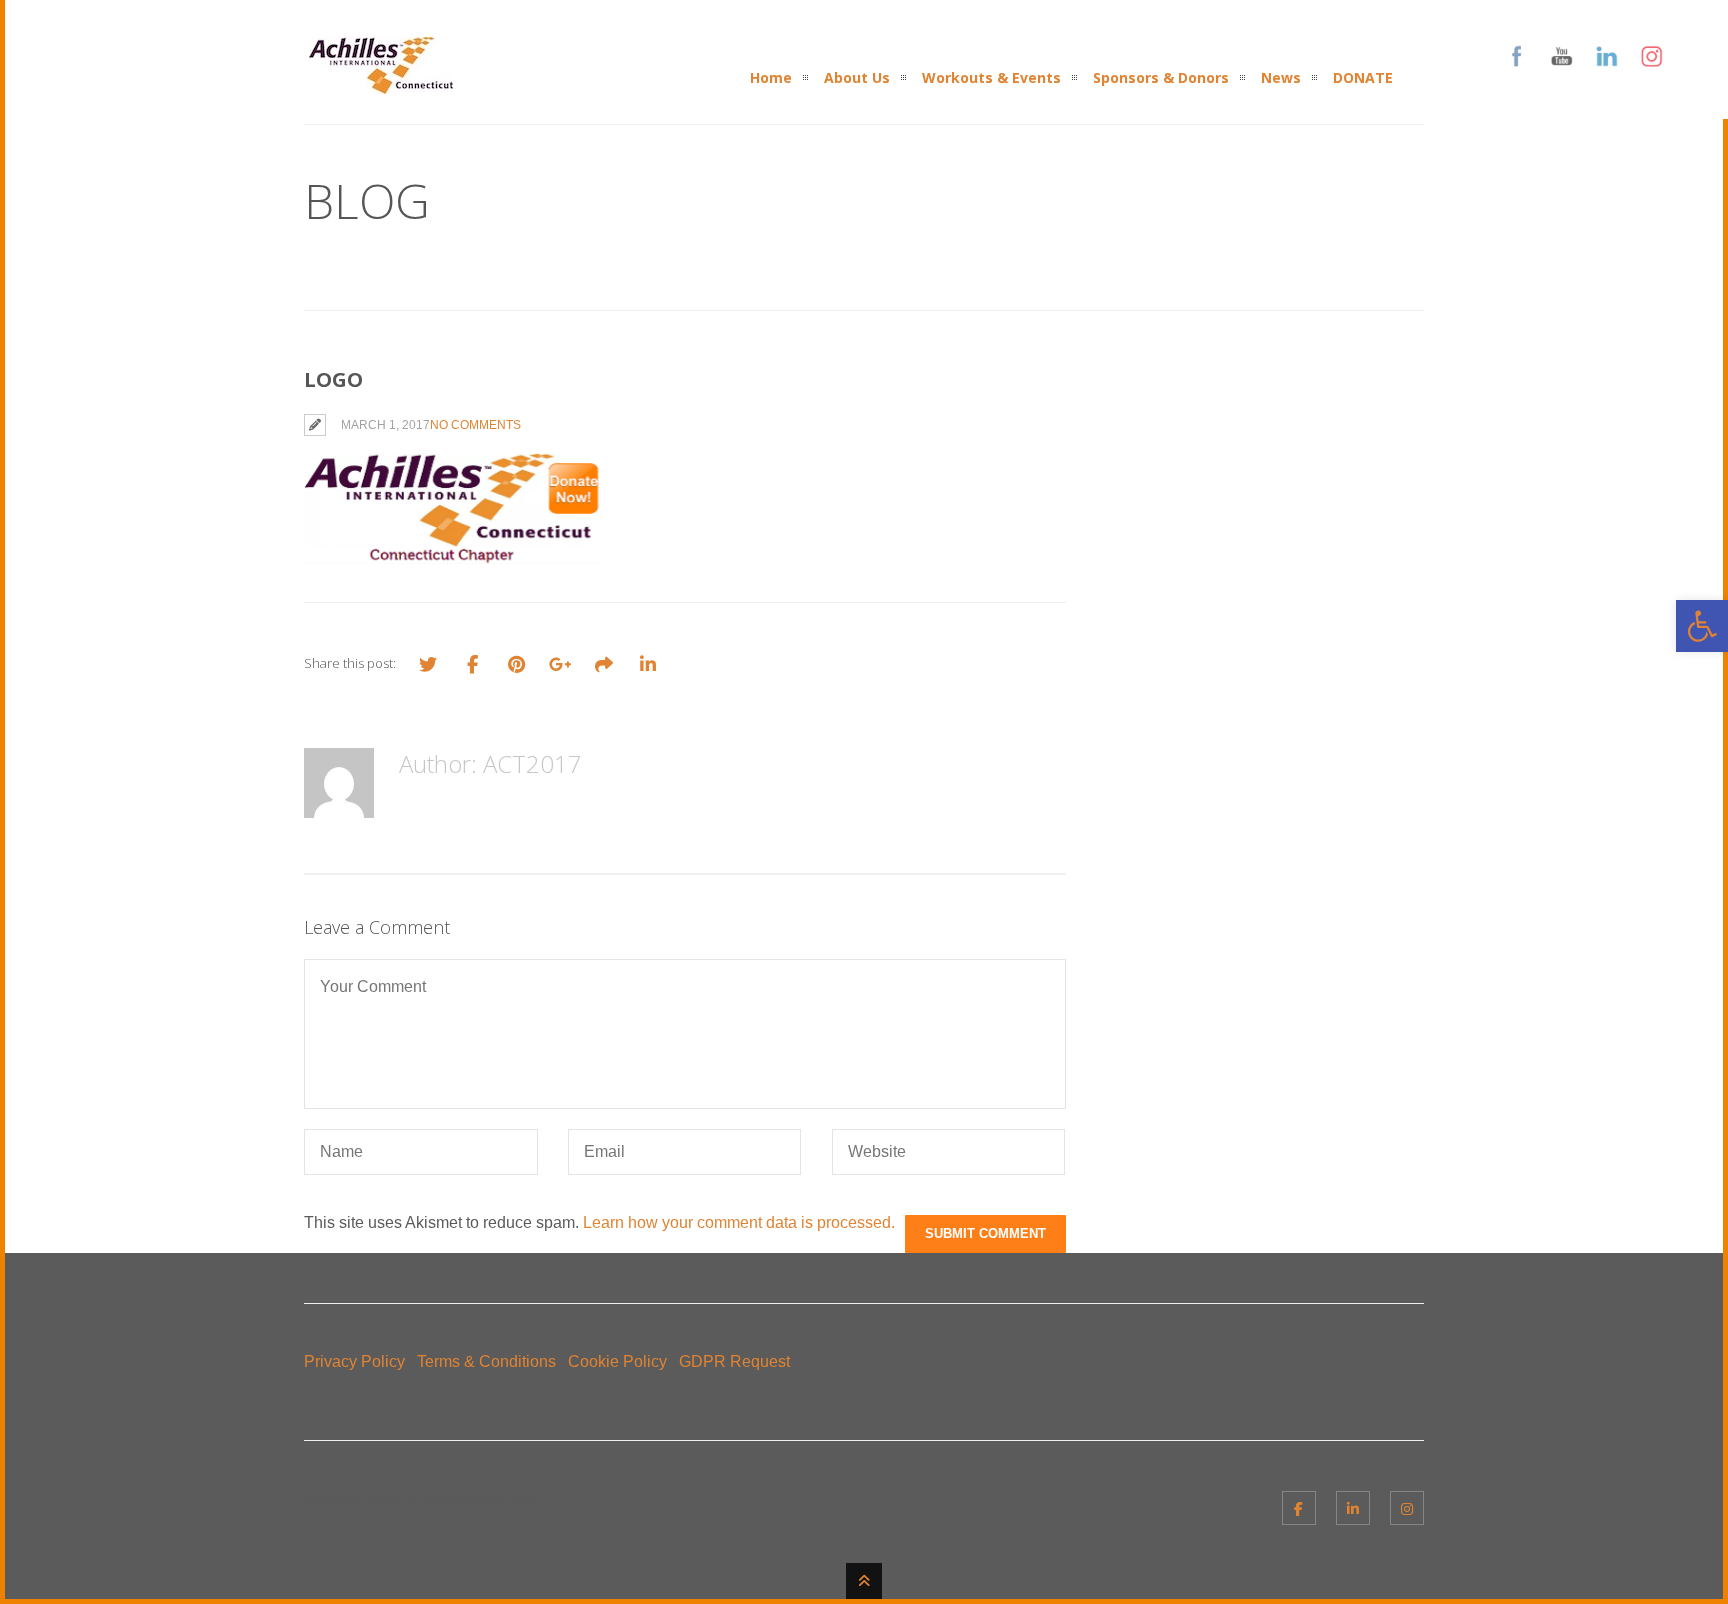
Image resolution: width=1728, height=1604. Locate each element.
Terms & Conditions (486, 1361)
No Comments (475, 425)
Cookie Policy (617, 1361)
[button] (1702, 626)
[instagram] (1407, 1508)
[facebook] (1299, 1508)
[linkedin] (1353, 1508)
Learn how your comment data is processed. (739, 1222)
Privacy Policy (354, 1361)
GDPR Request (734, 1361)
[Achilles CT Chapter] (381, 81)
